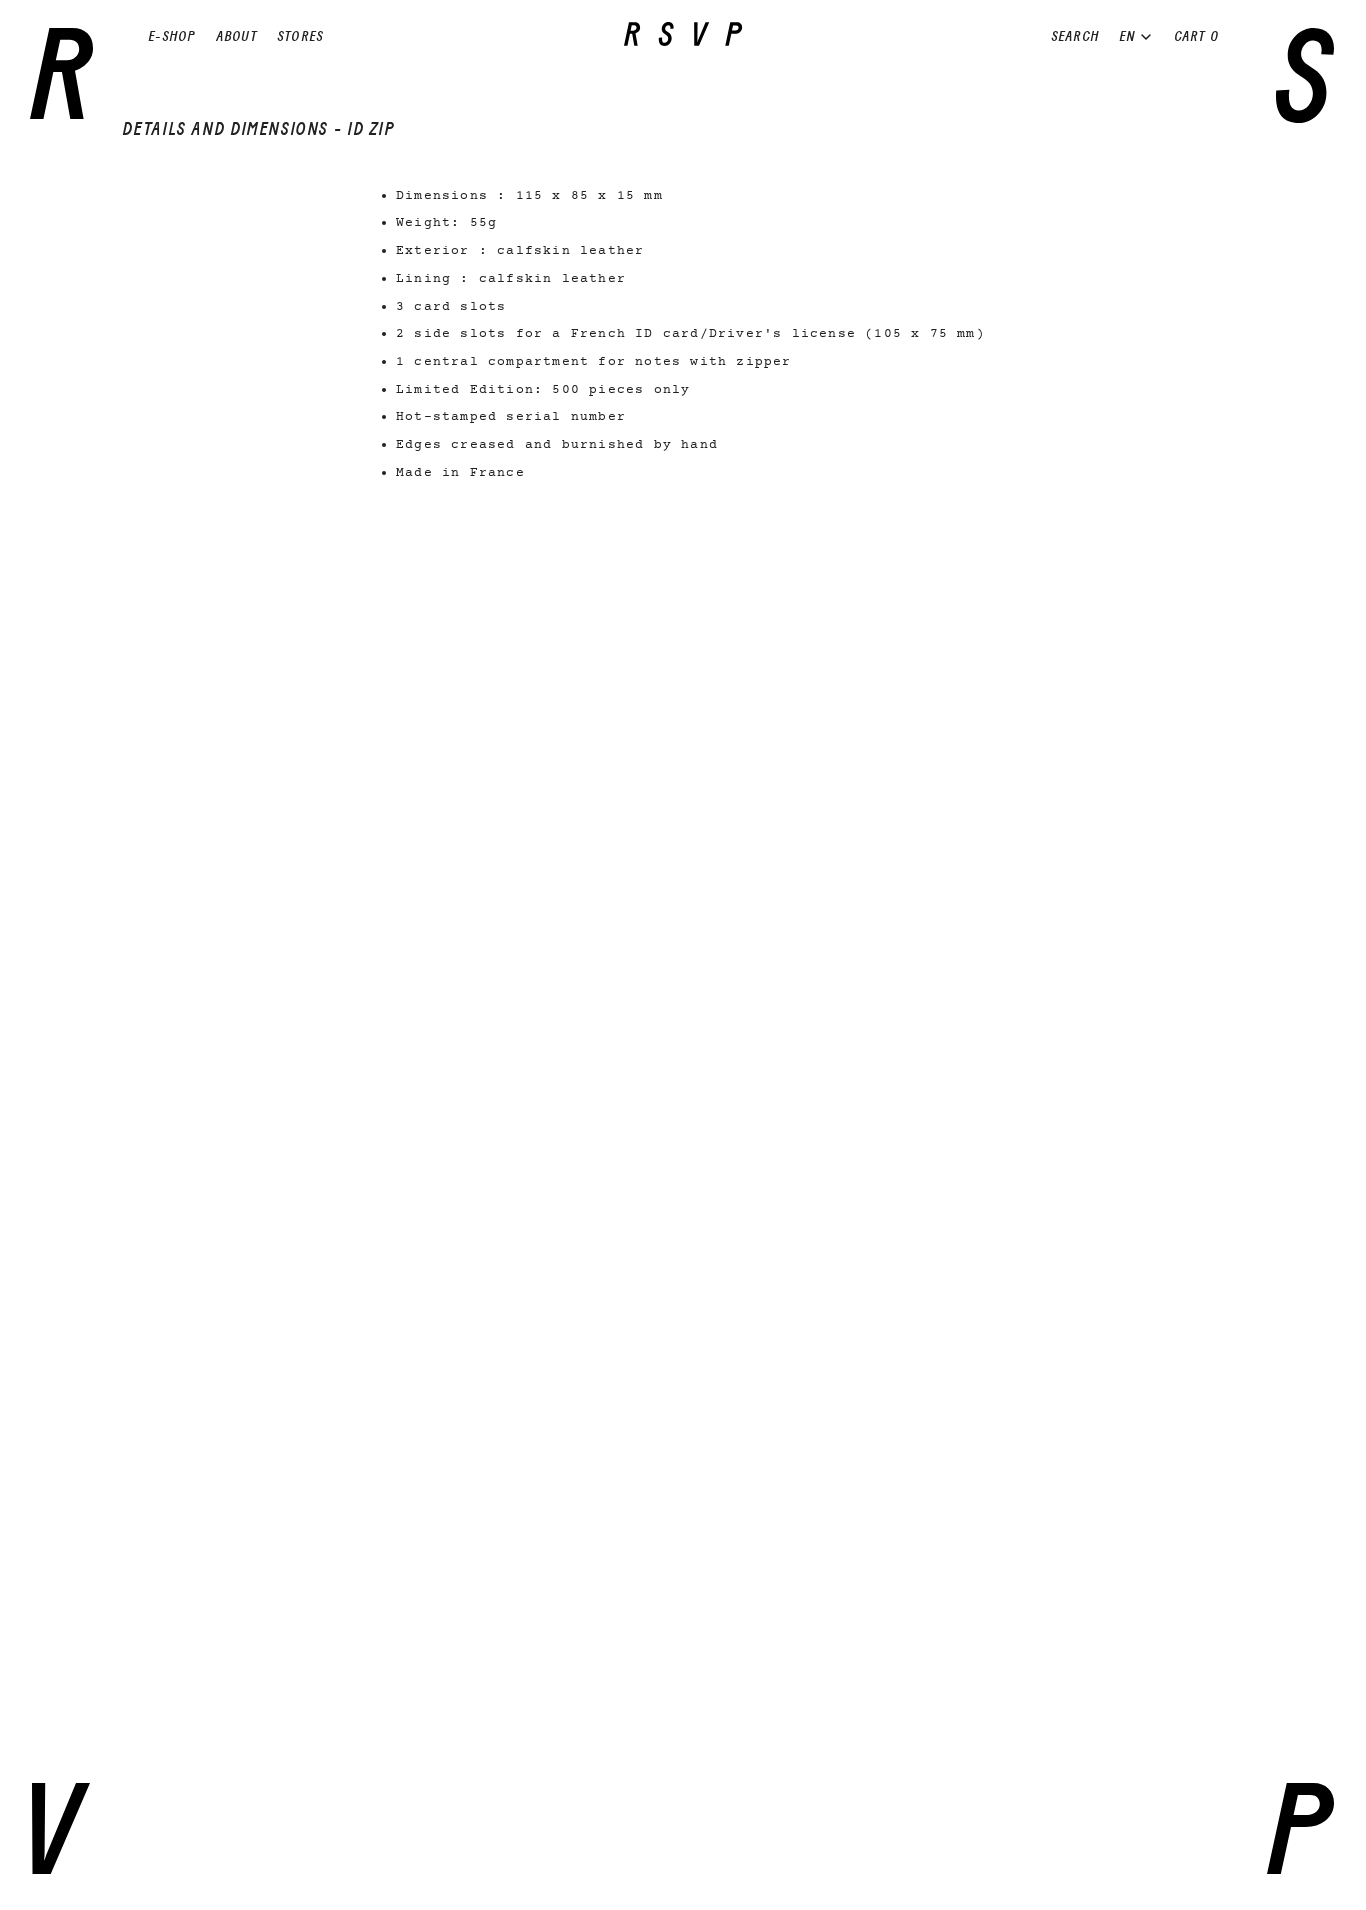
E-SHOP (172, 36)
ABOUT (236, 36)
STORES (300, 36)
